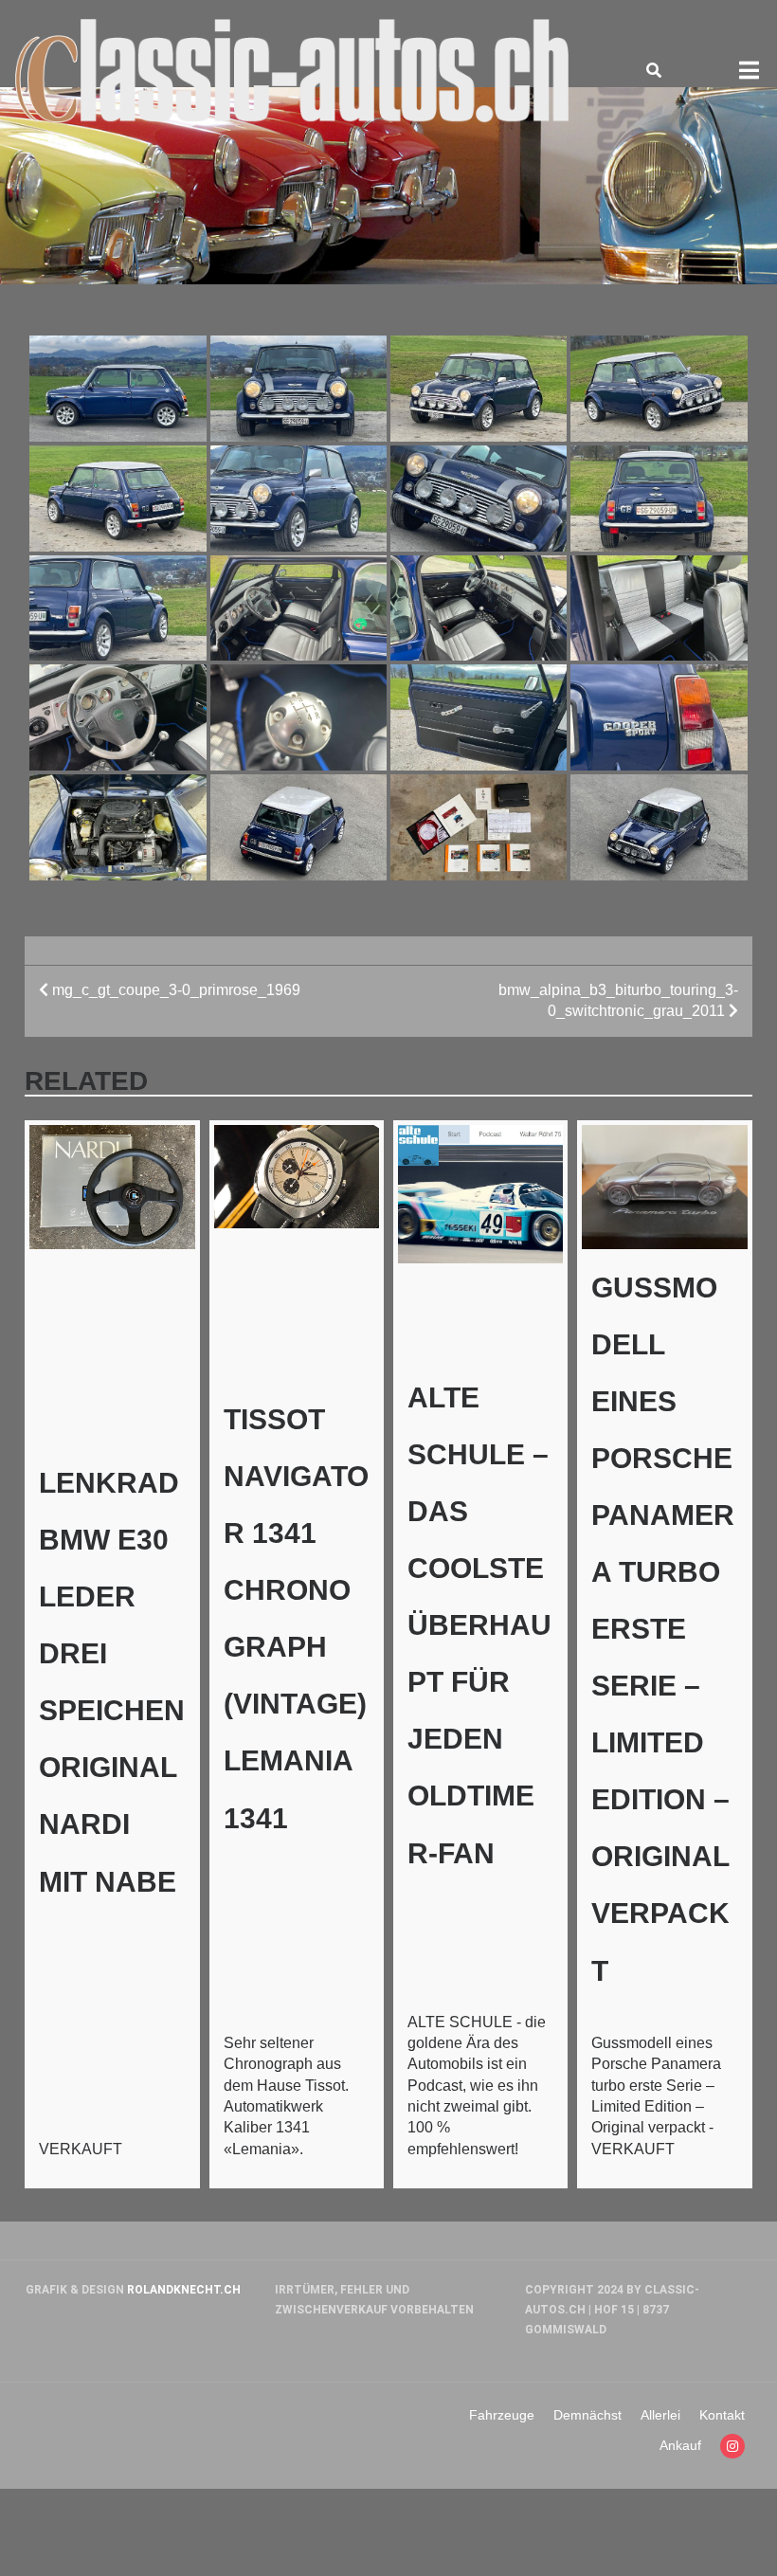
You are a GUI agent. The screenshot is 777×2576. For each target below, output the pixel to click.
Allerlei (660, 2415)
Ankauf (680, 2445)
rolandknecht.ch (184, 2290)
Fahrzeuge (502, 2415)
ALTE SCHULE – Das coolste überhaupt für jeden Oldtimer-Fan (479, 1625)
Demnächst (587, 2415)
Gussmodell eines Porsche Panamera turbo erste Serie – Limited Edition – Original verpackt (663, 1629)
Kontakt (722, 2415)
